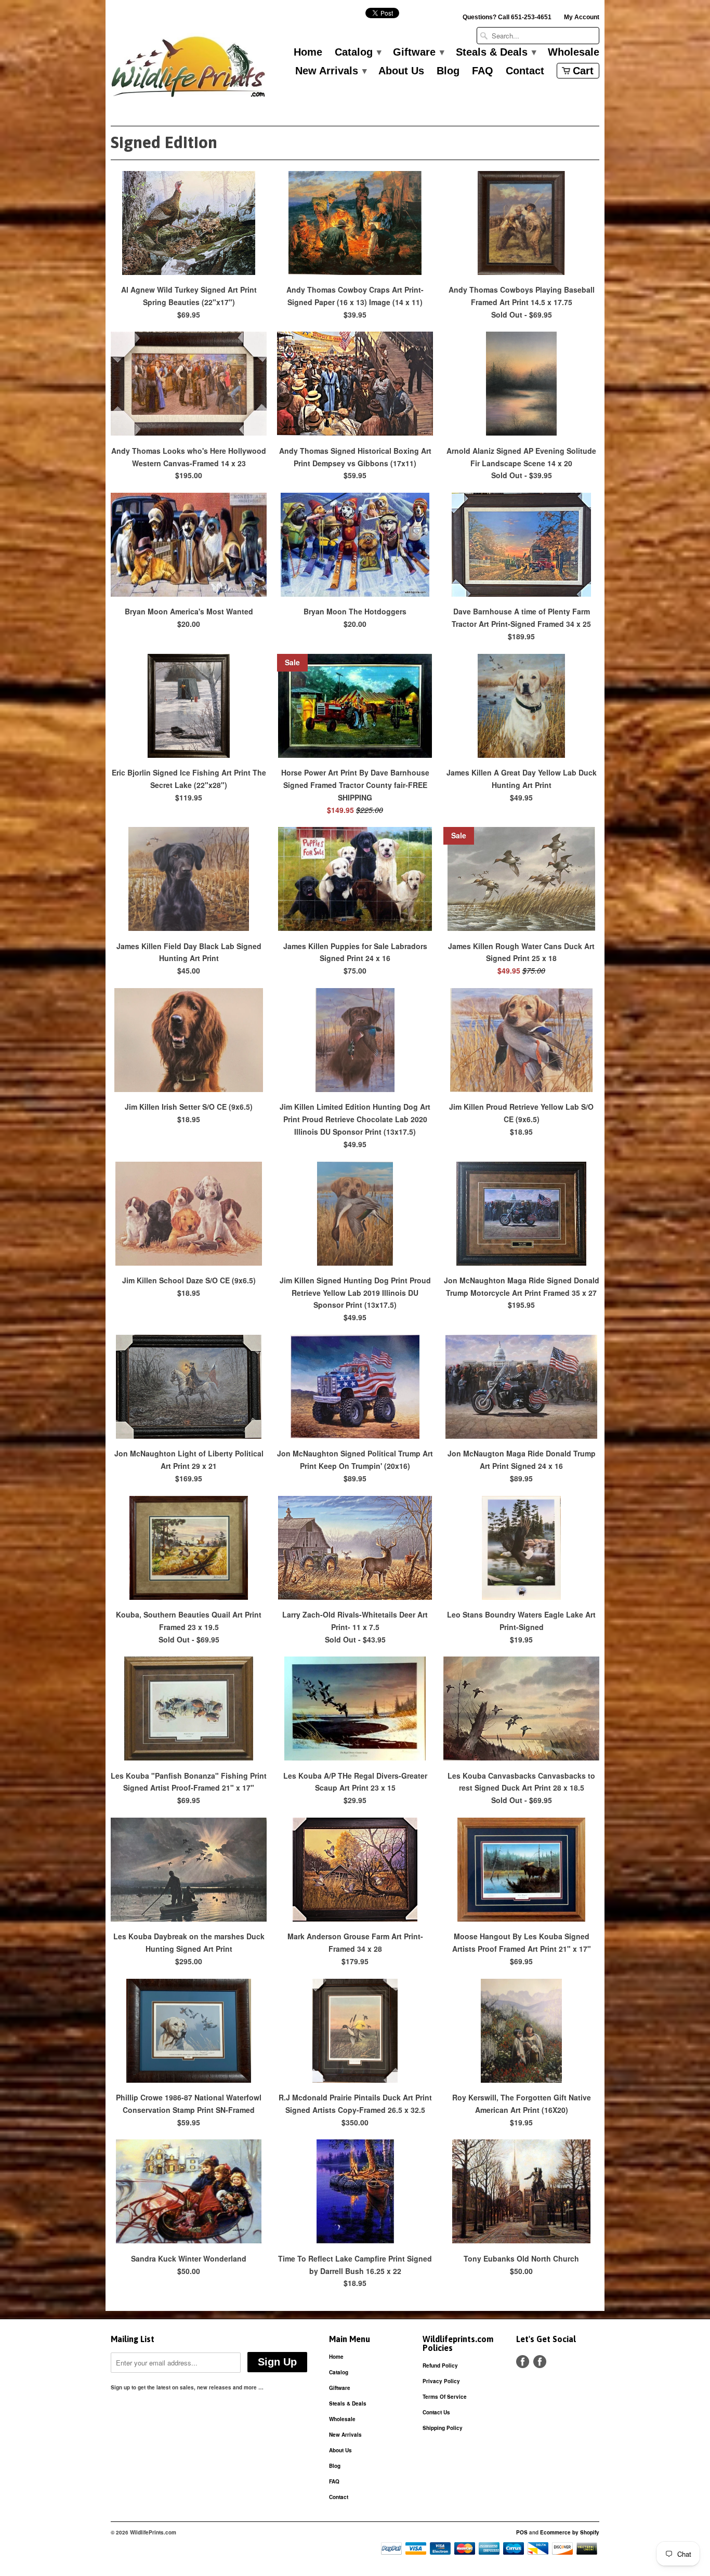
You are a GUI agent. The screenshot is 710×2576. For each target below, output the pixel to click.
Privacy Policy (441, 2381)
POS (522, 2532)
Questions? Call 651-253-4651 (507, 17)
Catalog (358, 52)
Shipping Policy (443, 2428)
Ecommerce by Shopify (570, 2532)
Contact (525, 71)
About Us (401, 71)
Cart (583, 71)
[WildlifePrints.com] (189, 69)
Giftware (418, 52)
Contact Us (436, 2412)
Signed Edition (164, 142)
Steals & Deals (496, 52)
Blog (448, 71)
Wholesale (574, 52)
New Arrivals (331, 71)
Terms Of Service (445, 2397)
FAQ (483, 71)
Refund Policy (440, 2365)
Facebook (523, 2362)
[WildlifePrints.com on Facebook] (540, 2362)
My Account (582, 17)
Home (308, 52)
